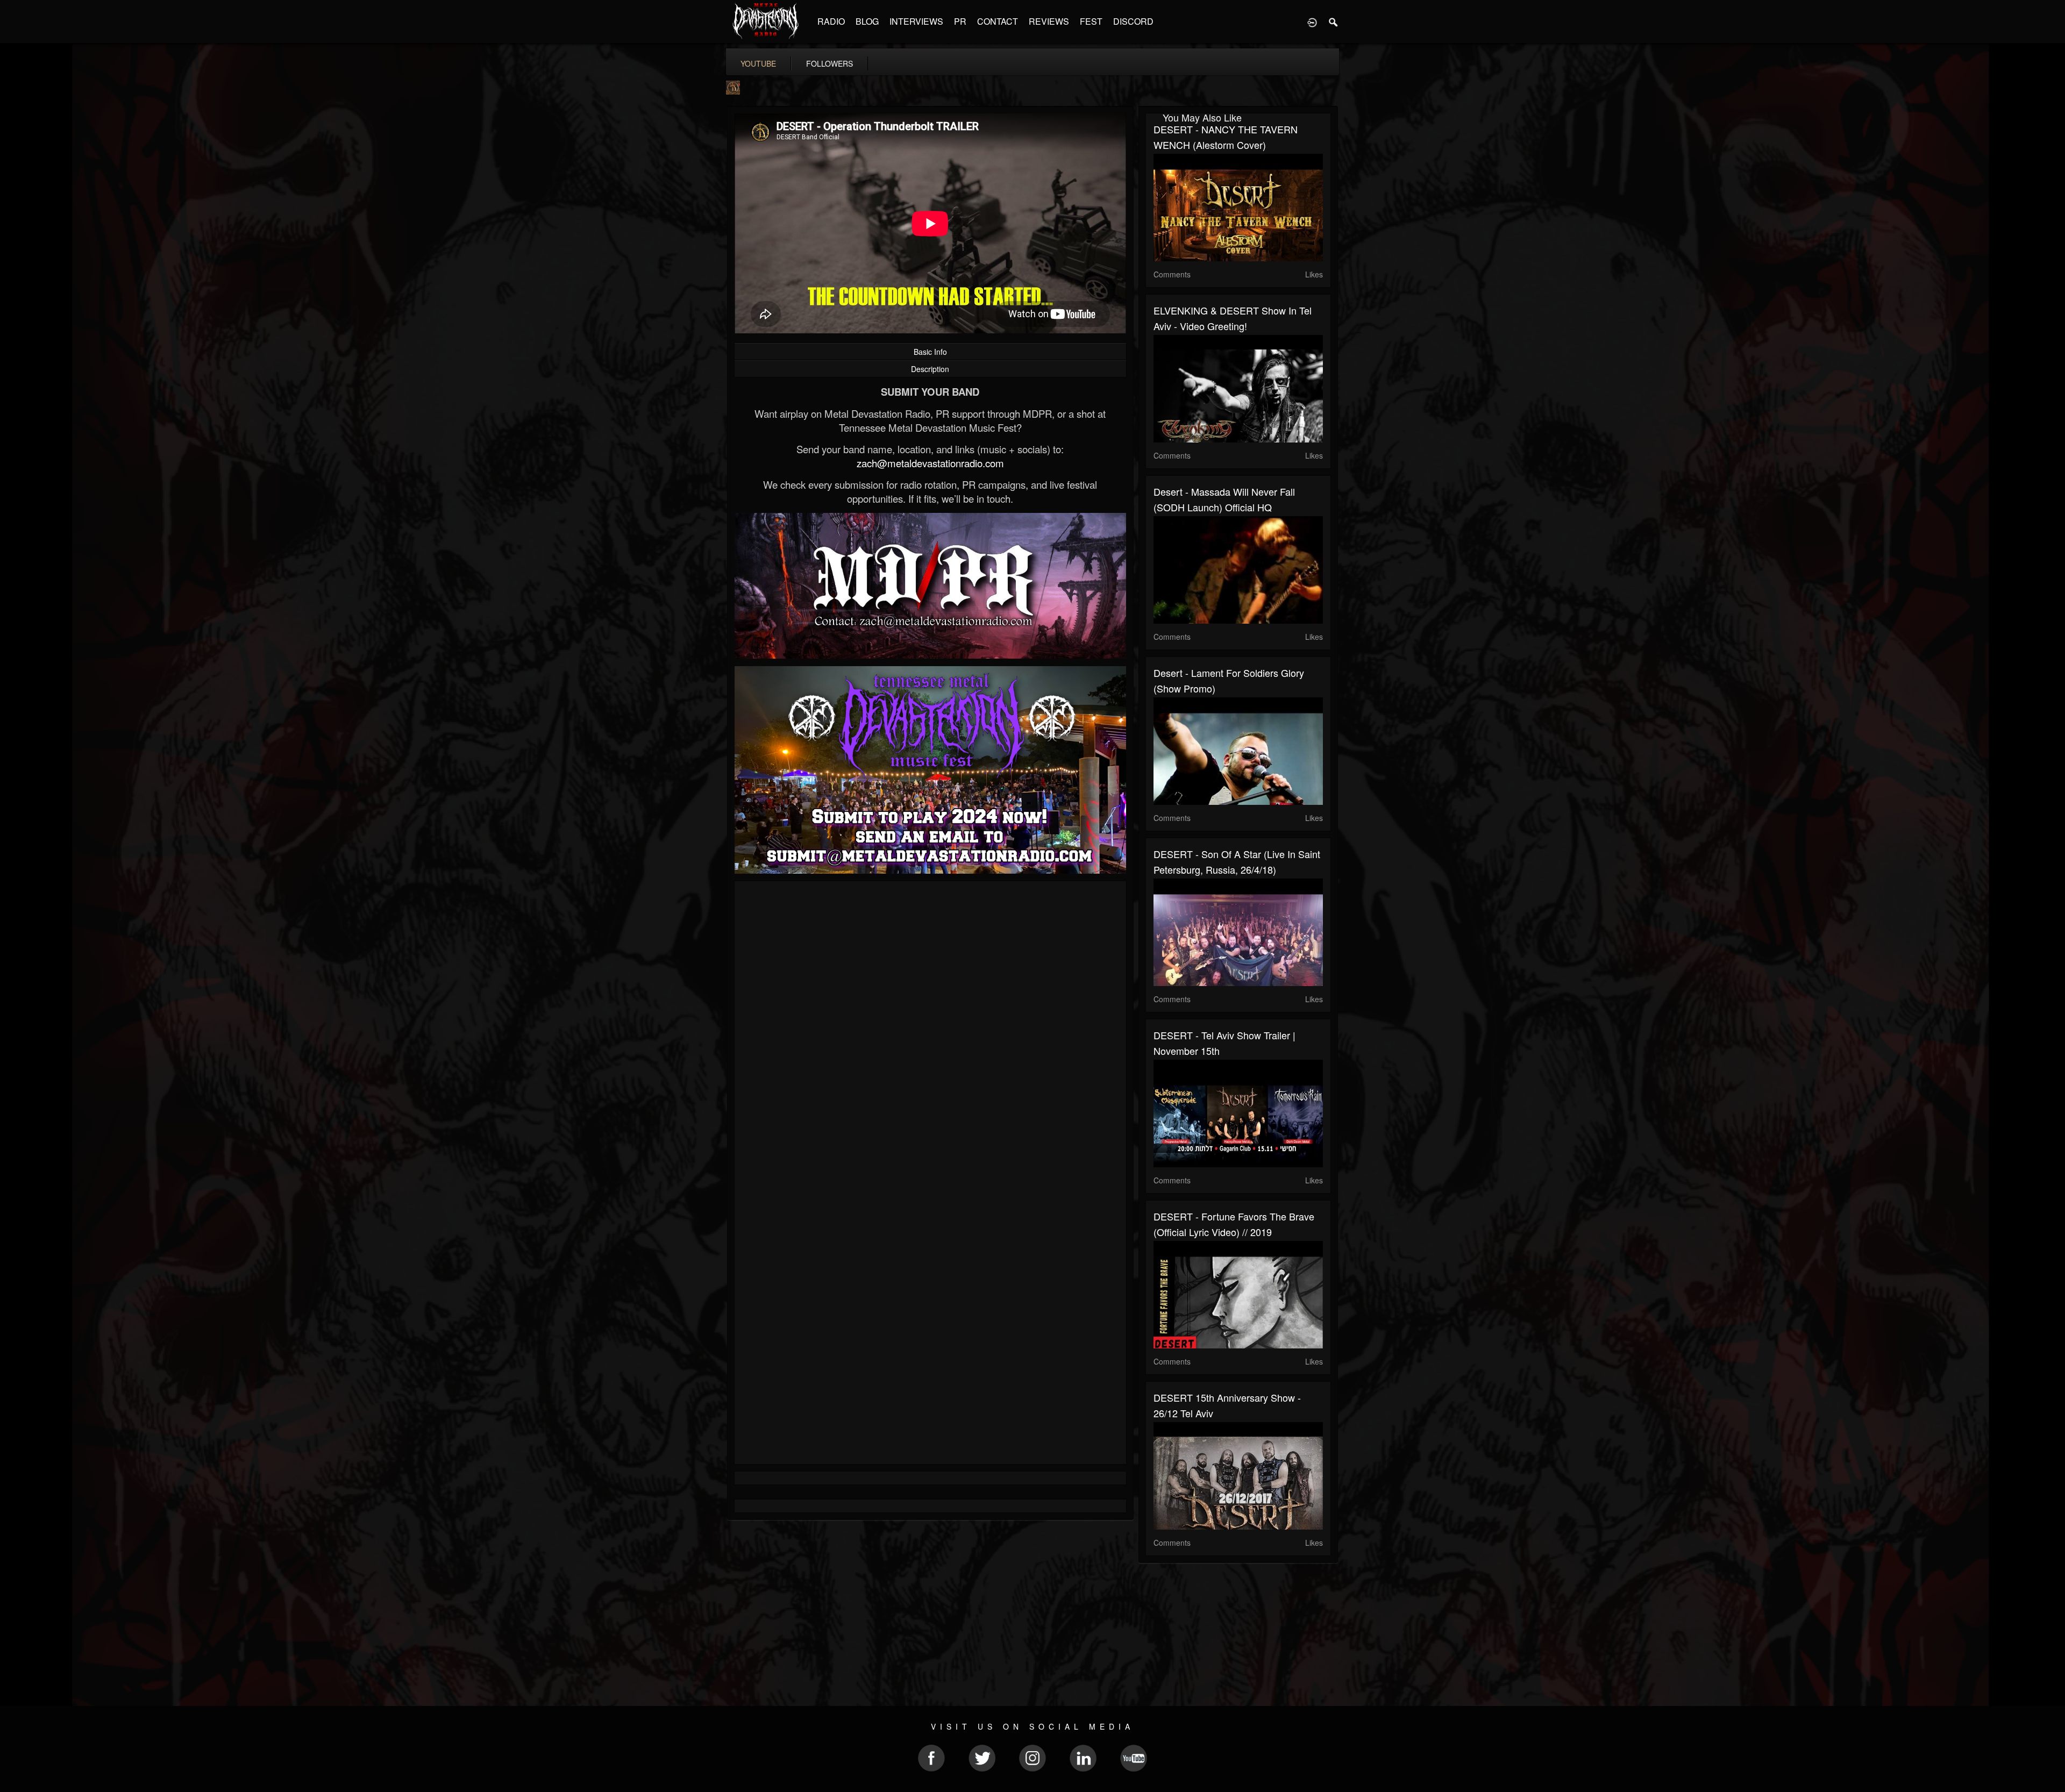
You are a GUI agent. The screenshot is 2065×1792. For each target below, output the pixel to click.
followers (829, 63)
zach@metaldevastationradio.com (930, 463)
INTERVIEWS (916, 21)
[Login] (1312, 22)
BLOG (867, 21)
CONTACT (998, 21)
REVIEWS (1049, 21)
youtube (758, 63)
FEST (1091, 21)
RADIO (831, 21)
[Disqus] (930, 1033)
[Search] (1334, 22)
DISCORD (1133, 21)
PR (960, 21)
